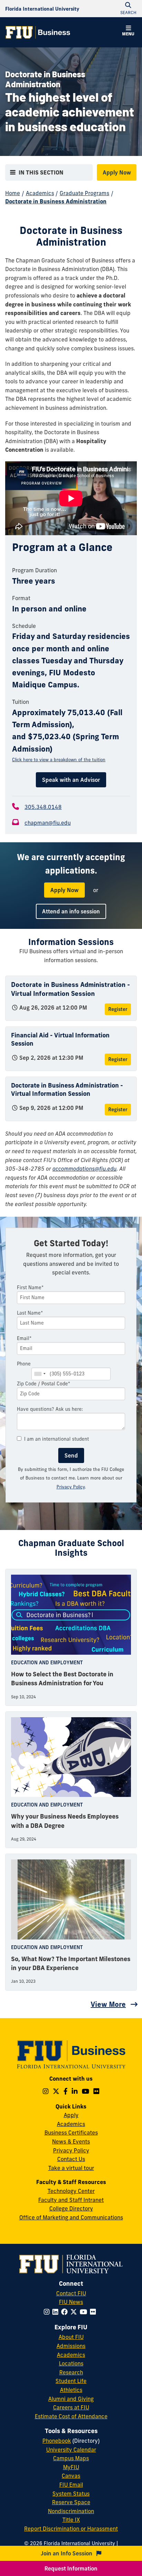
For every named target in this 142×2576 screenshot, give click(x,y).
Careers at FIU (71, 2407)
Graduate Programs (84, 193)
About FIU (71, 2337)
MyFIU (71, 2467)
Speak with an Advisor (71, 780)
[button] (128, 32)
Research (71, 2372)
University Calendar (71, 2450)
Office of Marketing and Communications (71, 2217)
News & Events (71, 2141)
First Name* (30, 1287)
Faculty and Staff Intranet (71, 2200)
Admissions (71, 2346)
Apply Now (117, 172)
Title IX (71, 2520)
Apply (71, 2115)
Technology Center (71, 2191)
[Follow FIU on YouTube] (85, 2312)
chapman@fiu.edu (48, 823)
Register (118, 1009)
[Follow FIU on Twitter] (75, 2312)
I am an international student (57, 1439)
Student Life (71, 2381)
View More (108, 2004)
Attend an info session (71, 911)
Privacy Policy (71, 1487)
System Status (71, 2494)
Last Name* (30, 1313)
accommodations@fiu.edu (84, 1169)
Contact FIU (71, 2293)
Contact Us (71, 2159)
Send (71, 1455)
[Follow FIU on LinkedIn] (57, 2312)
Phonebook (57, 2441)
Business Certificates (71, 2133)
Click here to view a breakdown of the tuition (59, 760)
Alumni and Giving (71, 2399)
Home (13, 193)
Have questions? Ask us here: (50, 1409)
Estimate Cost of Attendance (71, 2416)
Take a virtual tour (71, 2168)
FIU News (71, 2302)
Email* (24, 1338)
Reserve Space (71, 2502)
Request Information (71, 2568)
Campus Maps (71, 2458)
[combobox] (40, 1374)
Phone (24, 1364)
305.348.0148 (43, 807)
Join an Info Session (67, 2553)
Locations (71, 2363)
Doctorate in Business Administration (56, 201)
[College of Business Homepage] (38, 32)
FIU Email (71, 2485)
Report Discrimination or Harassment (71, 2529)
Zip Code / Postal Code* (44, 1384)
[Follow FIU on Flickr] (94, 2312)
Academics (40, 193)
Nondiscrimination (71, 2511)
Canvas (71, 2476)
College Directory (71, 2208)
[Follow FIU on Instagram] (48, 2312)
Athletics (71, 2390)
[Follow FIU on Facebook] (66, 2312)
